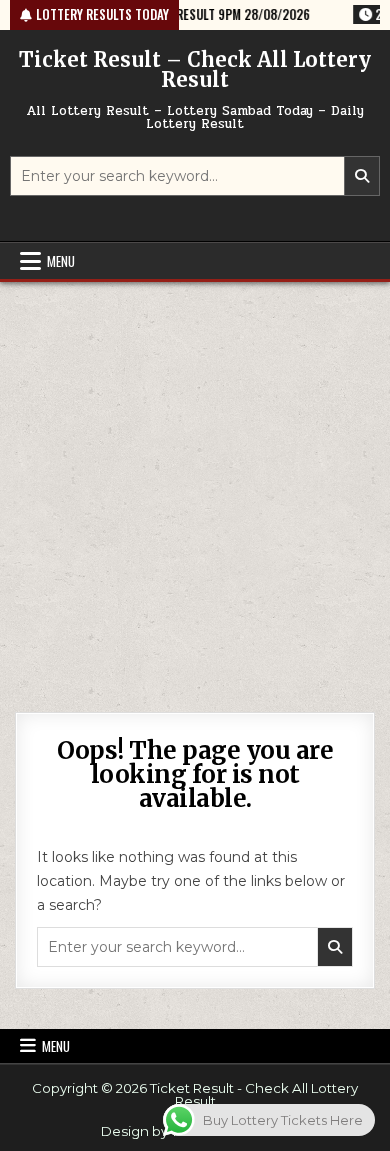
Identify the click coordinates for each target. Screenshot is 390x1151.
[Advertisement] (195, 487)
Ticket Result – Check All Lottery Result (195, 69)
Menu (61, 261)
